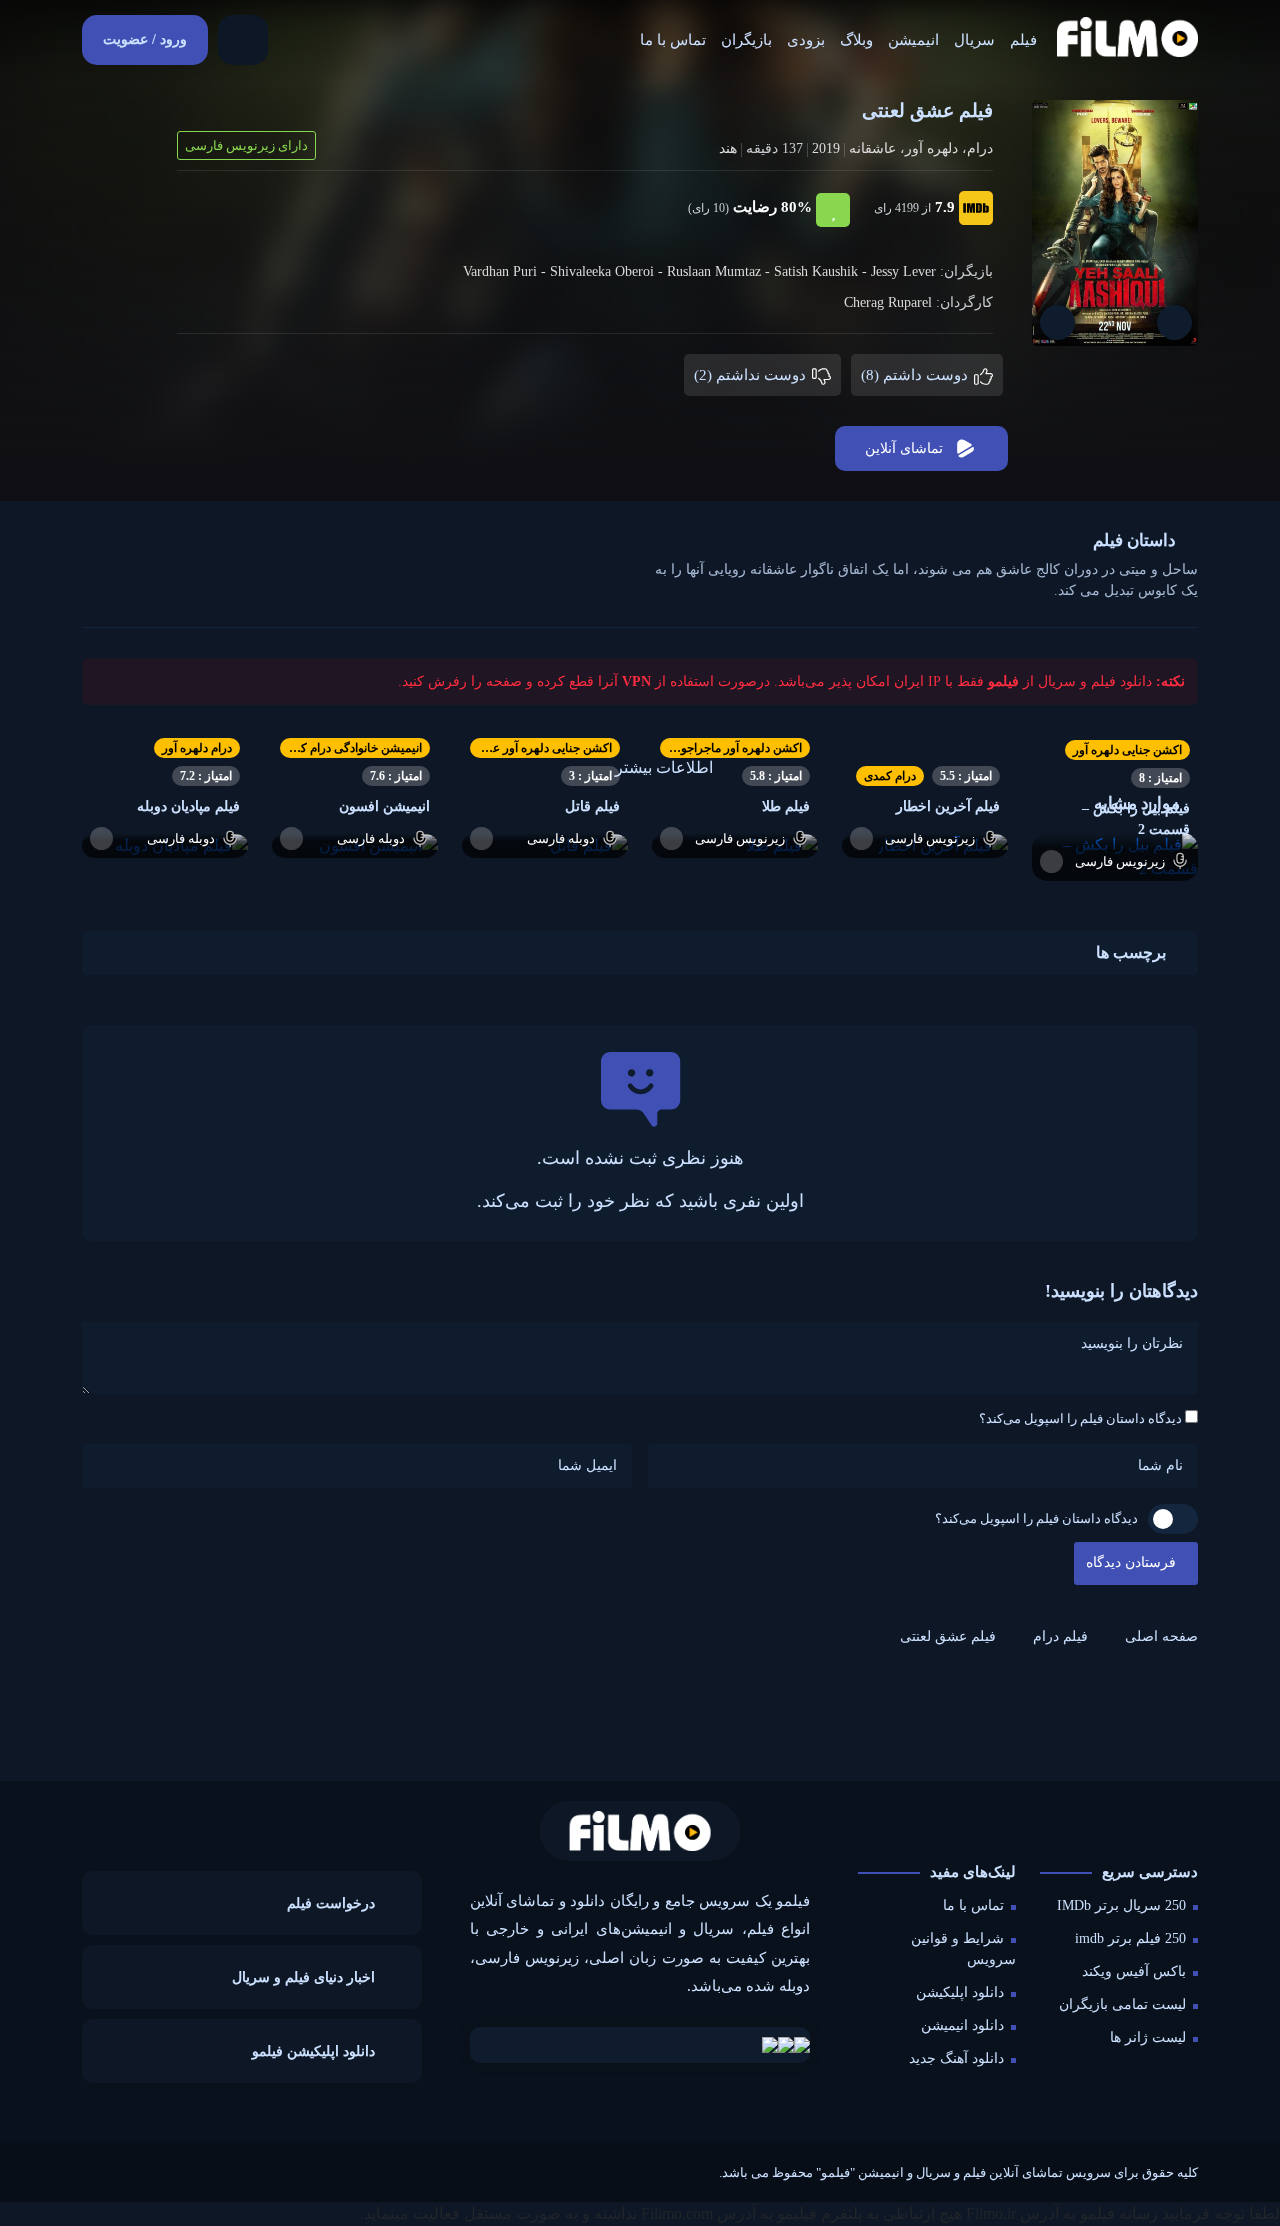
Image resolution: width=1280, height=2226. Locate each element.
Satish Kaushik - (822, 271)
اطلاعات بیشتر (664, 767)
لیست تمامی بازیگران (1122, 2004)
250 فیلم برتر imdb (1130, 1938)
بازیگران (746, 40)
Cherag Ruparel (888, 302)
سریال (974, 40)
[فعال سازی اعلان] (1057, 322)
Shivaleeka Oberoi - (608, 271)
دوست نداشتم (752, 375)
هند (728, 148)
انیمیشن (913, 40)
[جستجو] (243, 40)
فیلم (1023, 40)
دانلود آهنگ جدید (956, 2058)
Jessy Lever (903, 271)
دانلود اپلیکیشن (960, 1992)
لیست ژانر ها (1148, 2037)
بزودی (806, 40)
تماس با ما (673, 40)
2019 (826, 148)
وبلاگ (856, 40)
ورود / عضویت (145, 39)
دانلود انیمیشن (962, 2025)
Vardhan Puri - (506, 271)
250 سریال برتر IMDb (1121, 1905)
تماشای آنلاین (904, 448)
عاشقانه (872, 148)
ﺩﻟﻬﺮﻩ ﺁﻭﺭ (931, 148)
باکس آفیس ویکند (1134, 1971)
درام (980, 148)
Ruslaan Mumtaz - (720, 271)
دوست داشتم (916, 375)
